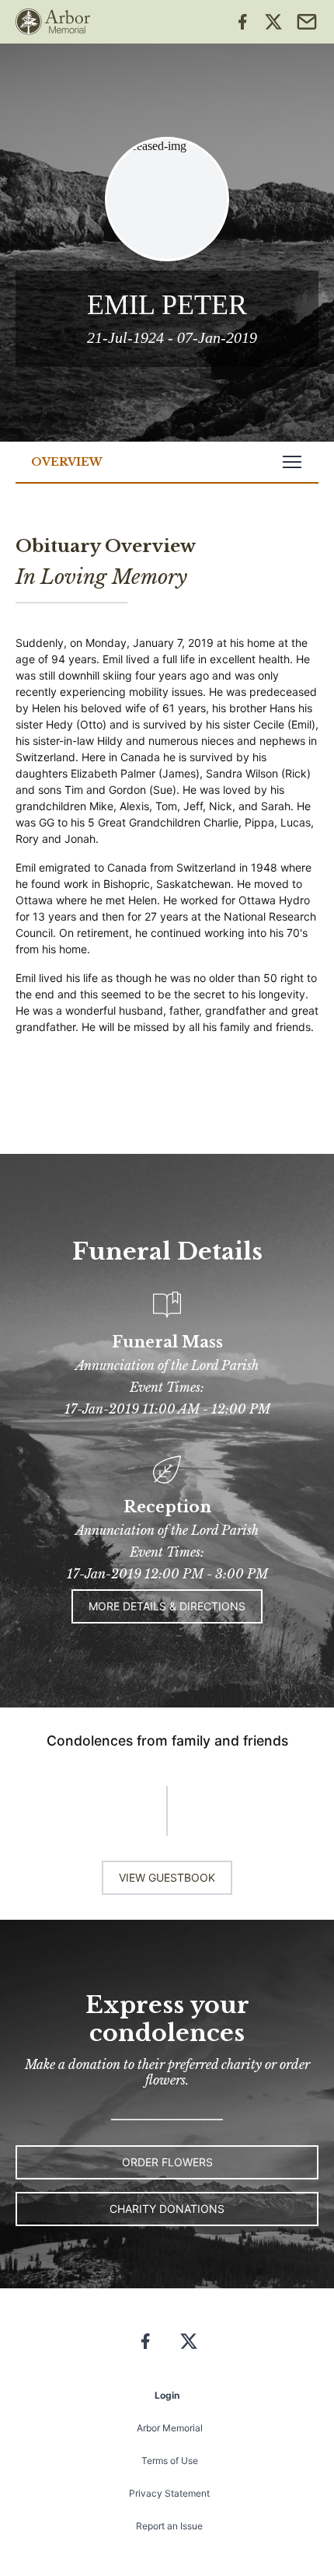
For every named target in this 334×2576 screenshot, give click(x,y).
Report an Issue (169, 2526)
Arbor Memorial (170, 2428)
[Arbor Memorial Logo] (53, 22)
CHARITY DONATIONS (167, 2209)
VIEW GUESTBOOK (167, 1877)
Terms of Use (170, 2461)
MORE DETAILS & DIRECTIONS (167, 1606)
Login (167, 2395)
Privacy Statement (169, 2493)
